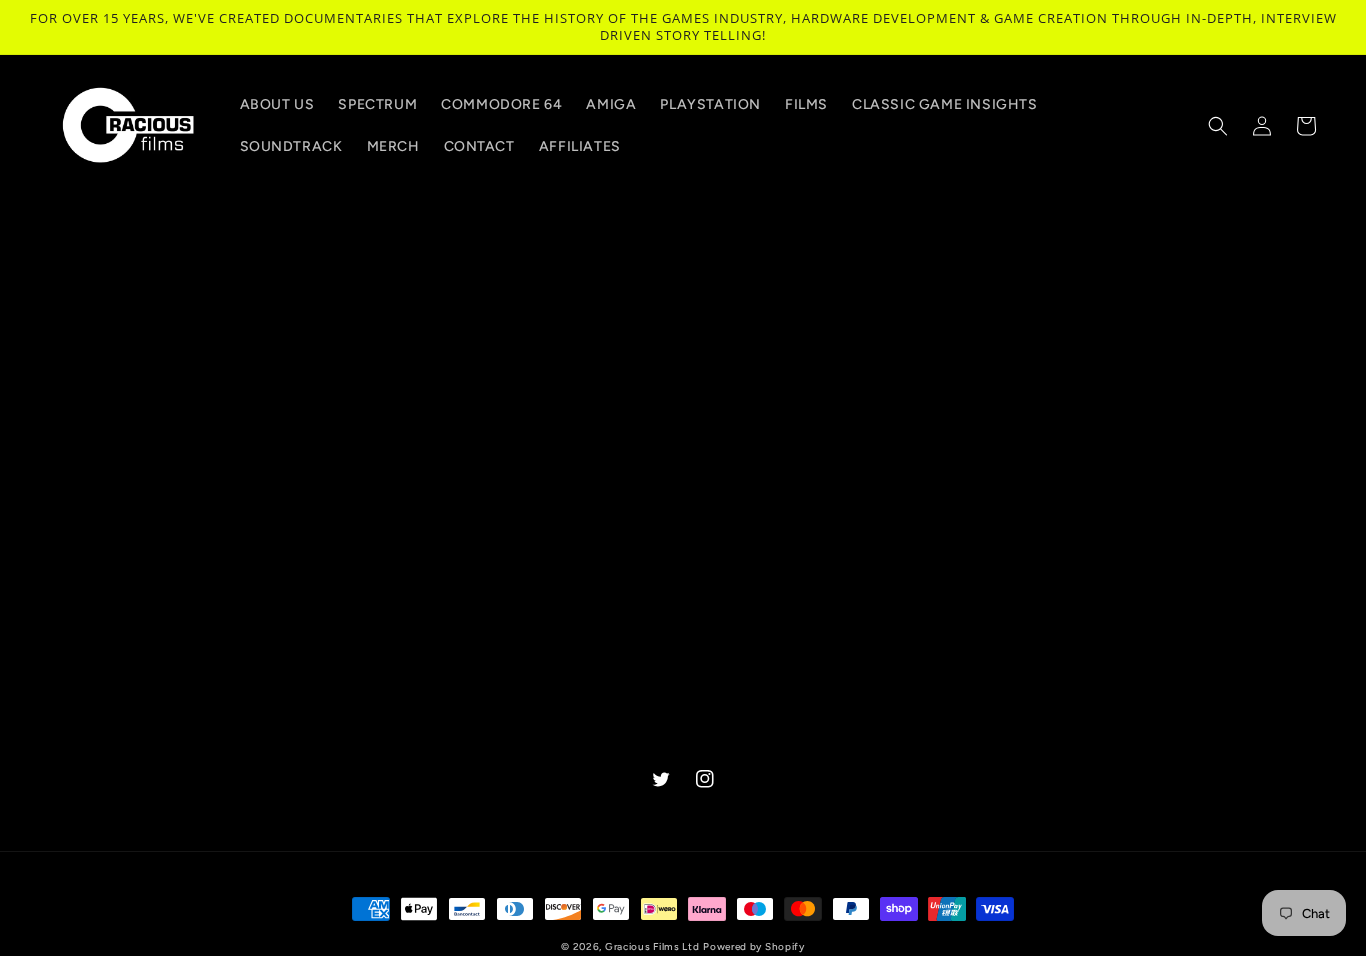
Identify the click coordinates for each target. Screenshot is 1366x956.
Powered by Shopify (754, 946)
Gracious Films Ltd (652, 946)
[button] (1218, 126)
